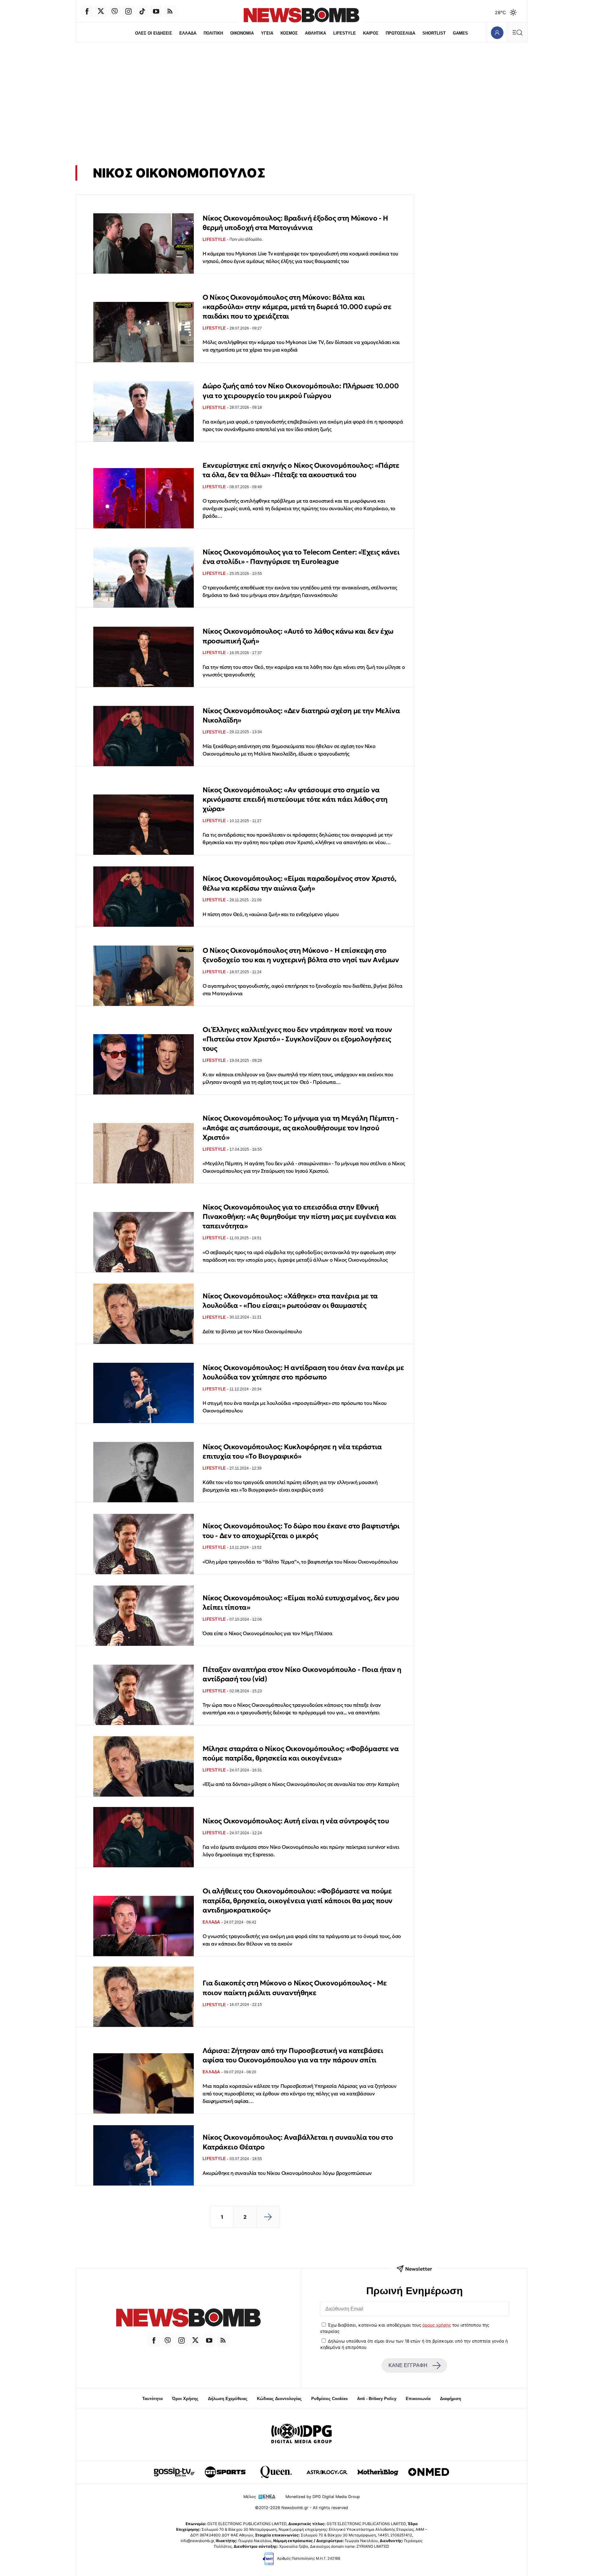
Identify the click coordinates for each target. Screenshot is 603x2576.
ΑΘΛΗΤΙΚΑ (315, 33)
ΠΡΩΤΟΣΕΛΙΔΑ (400, 33)
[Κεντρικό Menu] (517, 33)
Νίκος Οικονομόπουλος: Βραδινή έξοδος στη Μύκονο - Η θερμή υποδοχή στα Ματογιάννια (295, 223)
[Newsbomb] (188, 2319)
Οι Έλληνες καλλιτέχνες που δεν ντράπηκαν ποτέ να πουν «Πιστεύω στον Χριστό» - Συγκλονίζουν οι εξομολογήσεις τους (297, 1039)
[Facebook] (87, 11)
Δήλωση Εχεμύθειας (228, 2399)
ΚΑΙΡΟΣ (371, 33)
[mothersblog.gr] (378, 2472)
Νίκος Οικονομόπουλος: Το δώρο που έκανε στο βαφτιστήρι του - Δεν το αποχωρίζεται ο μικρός (301, 1531)
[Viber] (115, 11)
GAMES (460, 33)
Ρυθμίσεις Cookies (329, 2399)
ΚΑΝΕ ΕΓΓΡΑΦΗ (408, 2365)
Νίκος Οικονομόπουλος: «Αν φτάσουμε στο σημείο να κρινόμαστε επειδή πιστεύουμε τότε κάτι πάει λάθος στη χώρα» (295, 800)
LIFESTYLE (345, 33)
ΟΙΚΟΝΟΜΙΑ (242, 33)
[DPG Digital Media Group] (301, 2434)
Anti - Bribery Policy (377, 2399)
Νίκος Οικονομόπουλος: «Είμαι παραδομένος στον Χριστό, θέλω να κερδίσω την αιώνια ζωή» (299, 883)
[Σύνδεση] (497, 33)
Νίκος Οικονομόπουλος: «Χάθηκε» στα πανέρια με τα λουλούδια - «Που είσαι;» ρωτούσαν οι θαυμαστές (290, 1301)
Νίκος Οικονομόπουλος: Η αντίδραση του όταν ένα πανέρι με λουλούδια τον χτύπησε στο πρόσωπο (303, 1372)
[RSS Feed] (170, 11)
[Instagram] (128, 11)
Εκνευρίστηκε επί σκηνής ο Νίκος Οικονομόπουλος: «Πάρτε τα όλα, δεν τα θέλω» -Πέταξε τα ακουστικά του (301, 470)
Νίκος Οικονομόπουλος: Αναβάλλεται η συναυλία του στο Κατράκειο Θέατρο (298, 2142)
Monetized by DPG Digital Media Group (323, 2497)
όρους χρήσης (437, 2325)
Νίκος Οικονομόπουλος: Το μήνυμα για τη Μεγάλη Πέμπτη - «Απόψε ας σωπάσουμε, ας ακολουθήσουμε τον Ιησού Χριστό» (300, 1128)
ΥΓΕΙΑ (267, 33)
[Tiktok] (142, 11)
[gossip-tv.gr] (174, 2472)
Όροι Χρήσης (185, 2399)
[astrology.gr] (327, 2472)
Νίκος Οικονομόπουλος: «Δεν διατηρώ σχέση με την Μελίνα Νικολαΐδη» (301, 715)
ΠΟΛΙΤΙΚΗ (213, 33)
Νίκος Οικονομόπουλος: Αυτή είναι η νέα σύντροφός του (296, 1821)
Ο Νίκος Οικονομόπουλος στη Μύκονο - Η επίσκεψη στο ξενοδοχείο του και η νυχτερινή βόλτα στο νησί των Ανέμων (301, 955)
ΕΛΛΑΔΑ (188, 33)
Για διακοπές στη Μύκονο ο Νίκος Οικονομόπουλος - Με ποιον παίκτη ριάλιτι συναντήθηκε (295, 1988)
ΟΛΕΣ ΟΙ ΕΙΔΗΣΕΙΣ (154, 33)
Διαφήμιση (451, 2399)
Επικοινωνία (418, 2399)
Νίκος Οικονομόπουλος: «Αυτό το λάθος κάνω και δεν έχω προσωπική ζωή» (298, 636)
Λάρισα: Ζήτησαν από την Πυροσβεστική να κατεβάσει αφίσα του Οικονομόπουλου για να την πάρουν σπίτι (293, 2055)
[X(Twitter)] (101, 11)
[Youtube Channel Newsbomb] (156, 11)
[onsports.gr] (225, 2472)
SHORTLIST (434, 33)
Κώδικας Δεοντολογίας (279, 2399)
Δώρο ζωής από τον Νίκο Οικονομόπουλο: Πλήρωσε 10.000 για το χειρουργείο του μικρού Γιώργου (301, 391)
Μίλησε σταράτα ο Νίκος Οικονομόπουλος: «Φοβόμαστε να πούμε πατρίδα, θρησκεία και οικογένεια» (301, 1753)
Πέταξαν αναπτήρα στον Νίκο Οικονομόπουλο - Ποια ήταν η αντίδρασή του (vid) (302, 1674)
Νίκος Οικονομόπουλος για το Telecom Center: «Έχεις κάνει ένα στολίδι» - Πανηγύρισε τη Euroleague (301, 557)
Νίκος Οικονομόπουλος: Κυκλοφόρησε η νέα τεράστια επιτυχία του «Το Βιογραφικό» (292, 1452)
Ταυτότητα (152, 2399)
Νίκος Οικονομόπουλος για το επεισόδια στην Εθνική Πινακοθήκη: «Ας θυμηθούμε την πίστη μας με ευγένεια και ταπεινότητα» (299, 1217)
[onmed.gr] (429, 2472)
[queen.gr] (276, 2472)
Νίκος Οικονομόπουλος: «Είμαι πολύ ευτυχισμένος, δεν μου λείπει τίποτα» (301, 1603)
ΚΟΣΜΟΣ (289, 33)
